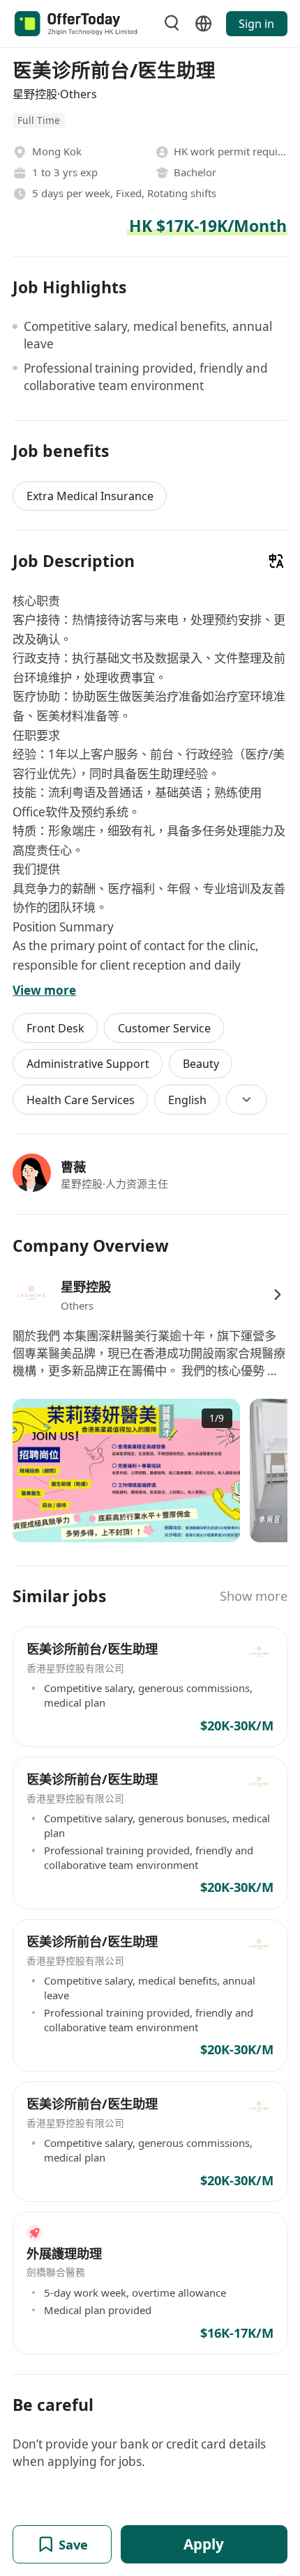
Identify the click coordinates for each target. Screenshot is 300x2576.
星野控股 (86, 1286)
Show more (254, 1596)
